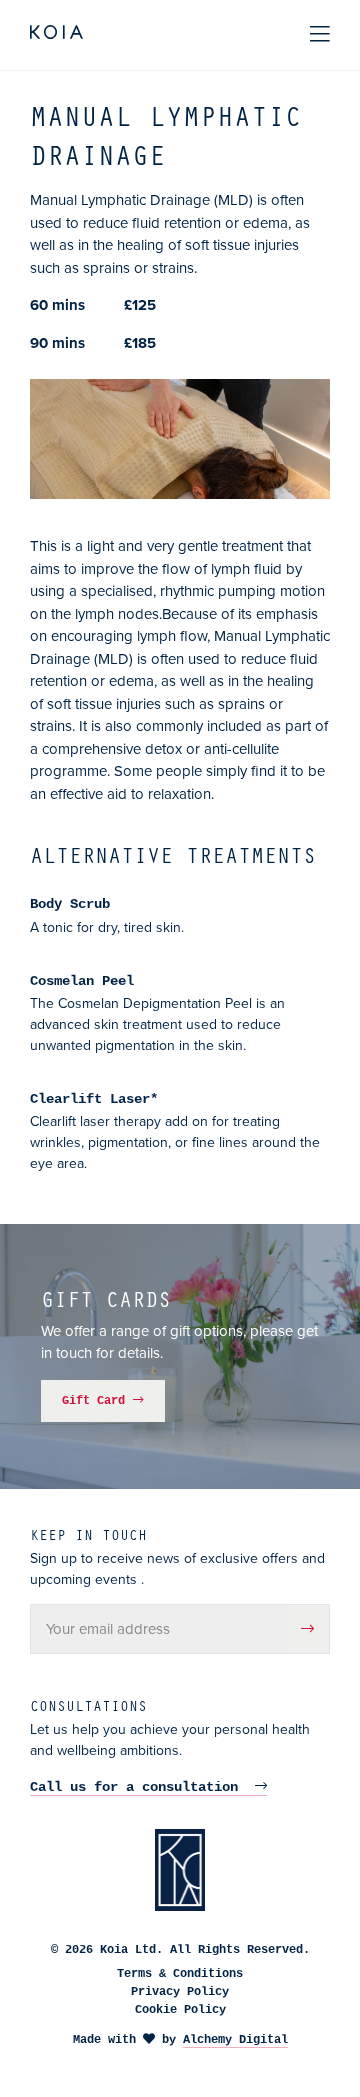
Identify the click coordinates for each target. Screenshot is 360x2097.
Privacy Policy (180, 1992)
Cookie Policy (180, 2010)
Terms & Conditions (180, 1974)
